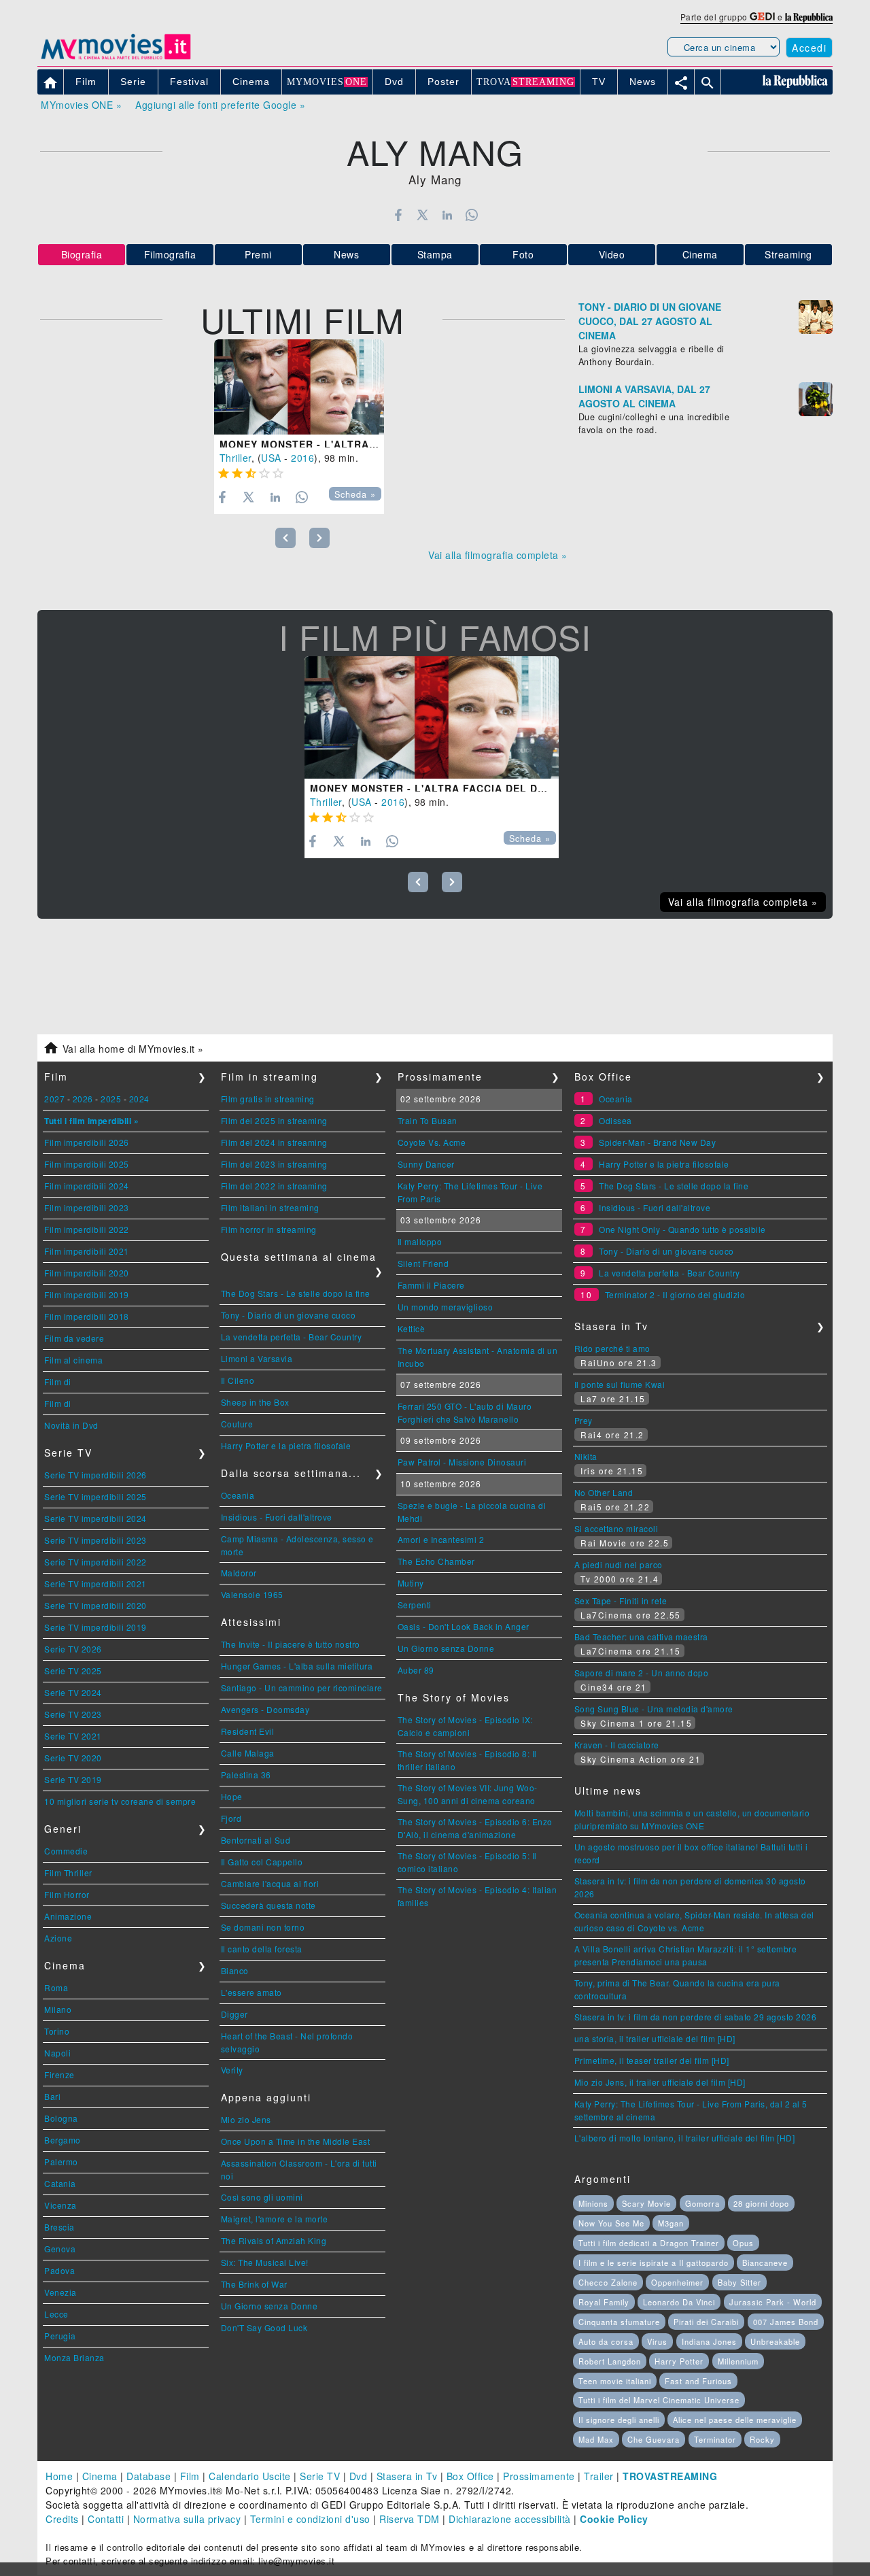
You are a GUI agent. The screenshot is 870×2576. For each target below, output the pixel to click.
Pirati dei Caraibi (706, 2322)
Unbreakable (775, 2341)
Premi (258, 254)
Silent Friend (423, 1263)
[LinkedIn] (447, 215)
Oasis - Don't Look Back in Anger (464, 1626)
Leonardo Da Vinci (679, 2302)
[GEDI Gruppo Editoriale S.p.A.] (762, 17)
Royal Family (604, 2302)
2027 (54, 1099)
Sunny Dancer (426, 1164)
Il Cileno (238, 1380)
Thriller (236, 458)
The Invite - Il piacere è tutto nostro (291, 1644)
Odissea (615, 1120)
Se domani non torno (263, 1927)
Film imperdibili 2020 (87, 1273)
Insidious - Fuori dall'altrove (277, 1517)
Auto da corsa (606, 2341)
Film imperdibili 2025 (87, 1164)
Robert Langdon (610, 2361)
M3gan (671, 2223)
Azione (58, 1938)
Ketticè (412, 1328)
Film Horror (67, 1894)
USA (271, 458)
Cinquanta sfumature (619, 2322)
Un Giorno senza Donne (269, 2306)
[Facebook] (398, 215)
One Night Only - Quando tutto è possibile (682, 1229)
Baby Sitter (739, 2282)
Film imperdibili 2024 (87, 1186)
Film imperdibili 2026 (87, 1142)
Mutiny (411, 1583)
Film (190, 2476)
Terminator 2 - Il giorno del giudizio (675, 1294)
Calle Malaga (248, 1753)
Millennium (738, 2361)
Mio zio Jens (246, 2119)
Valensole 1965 (252, 1594)
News (346, 254)
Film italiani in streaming (270, 1207)
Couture (237, 1424)
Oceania (238, 1495)
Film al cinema (73, 1360)
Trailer (599, 2476)
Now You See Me (611, 2223)
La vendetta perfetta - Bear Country (292, 1337)
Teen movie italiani (615, 2381)
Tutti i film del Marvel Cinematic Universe (659, 2400)
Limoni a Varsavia (257, 1358)
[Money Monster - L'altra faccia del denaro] (299, 387)
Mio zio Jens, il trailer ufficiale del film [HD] (660, 2082)
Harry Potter (679, 2361)
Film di (58, 1382)
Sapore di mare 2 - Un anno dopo (642, 1673)
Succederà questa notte (268, 1905)
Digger (234, 2014)
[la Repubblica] (809, 17)
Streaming (788, 254)
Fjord (231, 1818)
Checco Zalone (608, 2282)
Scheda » (355, 494)
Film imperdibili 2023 (87, 1207)
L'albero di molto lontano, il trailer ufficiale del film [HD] (685, 2138)
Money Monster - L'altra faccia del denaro (352, 444)
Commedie (66, 1851)
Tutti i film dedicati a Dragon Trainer (649, 2243)
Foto (523, 254)
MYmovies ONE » (81, 105)
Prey (584, 1420)
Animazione (68, 1916)
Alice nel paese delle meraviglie (735, 2420)
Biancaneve (765, 2263)
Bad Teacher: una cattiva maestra (641, 1637)
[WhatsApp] (472, 215)
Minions (593, 2203)
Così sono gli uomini (262, 2197)
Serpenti (415, 1605)
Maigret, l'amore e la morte (275, 2219)
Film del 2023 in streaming (274, 1164)
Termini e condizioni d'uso (310, 2519)
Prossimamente (539, 2476)
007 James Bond (786, 2322)
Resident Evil (248, 1731)
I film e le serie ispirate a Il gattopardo (654, 2263)
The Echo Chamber (436, 1561)
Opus (743, 2243)
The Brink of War (254, 2284)
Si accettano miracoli (616, 1528)
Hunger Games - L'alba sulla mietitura (297, 1666)
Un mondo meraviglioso (446, 1307)
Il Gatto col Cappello (262, 1862)
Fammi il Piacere (431, 1285)
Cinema (700, 254)
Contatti (106, 2519)
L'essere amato (251, 1992)
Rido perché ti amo (612, 1348)
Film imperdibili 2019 (87, 1294)
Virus (657, 2341)
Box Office (470, 2476)
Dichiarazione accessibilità (510, 2519)
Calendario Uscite (250, 2476)
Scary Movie (646, 2203)
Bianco (235, 1970)
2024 (139, 1099)
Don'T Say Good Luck (264, 2327)
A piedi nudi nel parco (619, 1564)
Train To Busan (428, 1120)
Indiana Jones (709, 2341)
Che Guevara (654, 2439)
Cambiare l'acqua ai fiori (270, 1883)
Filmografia (170, 254)
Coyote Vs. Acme (432, 1142)
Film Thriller (68, 1872)
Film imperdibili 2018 (87, 1316)
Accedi (809, 48)
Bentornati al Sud (256, 1840)
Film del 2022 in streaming (274, 1186)
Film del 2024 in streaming (274, 1142)
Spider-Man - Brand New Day (657, 1142)
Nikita (586, 1456)
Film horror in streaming (269, 1229)
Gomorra (702, 2203)
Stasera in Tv (407, 2476)
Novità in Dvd (71, 1425)
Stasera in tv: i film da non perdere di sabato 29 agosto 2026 (696, 2017)
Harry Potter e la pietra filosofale (286, 1445)
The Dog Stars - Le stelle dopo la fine (296, 1293)
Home (59, 2476)
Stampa (435, 254)
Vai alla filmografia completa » (498, 555)
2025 (111, 1099)
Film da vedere (74, 1338)
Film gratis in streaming (268, 1099)
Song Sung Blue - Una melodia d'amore (654, 1709)
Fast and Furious (698, 2381)
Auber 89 (416, 1670)
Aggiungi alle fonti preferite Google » (220, 105)
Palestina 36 (246, 1775)
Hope (232, 1796)
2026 (83, 1099)
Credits (62, 2519)
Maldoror (239, 1573)
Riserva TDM (410, 2519)
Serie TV (320, 2476)
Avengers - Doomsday (265, 1709)
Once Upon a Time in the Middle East (296, 2141)
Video (612, 254)
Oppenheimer (677, 2282)
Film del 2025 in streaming (274, 1120)
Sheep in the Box (255, 1402)
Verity (232, 2070)
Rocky (762, 2439)
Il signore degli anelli (619, 2420)
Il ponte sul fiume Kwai (620, 1384)
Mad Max (596, 2439)
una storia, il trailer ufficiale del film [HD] (655, 2038)
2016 (302, 458)
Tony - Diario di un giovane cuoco (289, 1315)
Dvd (359, 2476)
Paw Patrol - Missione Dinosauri (462, 1462)
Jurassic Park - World (773, 2302)
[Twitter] (422, 215)
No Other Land (604, 1492)
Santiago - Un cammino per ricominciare (302, 1688)
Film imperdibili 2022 (87, 1229)
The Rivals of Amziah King (274, 2240)
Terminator (715, 2439)
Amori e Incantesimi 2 (441, 1539)
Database (149, 2476)
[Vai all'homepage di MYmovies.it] (116, 58)
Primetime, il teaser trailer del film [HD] (652, 2060)
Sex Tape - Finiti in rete (621, 1600)
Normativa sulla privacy (187, 2519)
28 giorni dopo (761, 2203)
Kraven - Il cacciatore (617, 1745)
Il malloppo (420, 1241)
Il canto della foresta (262, 1949)
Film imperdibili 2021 (87, 1251)
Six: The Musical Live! (265, 2262)
